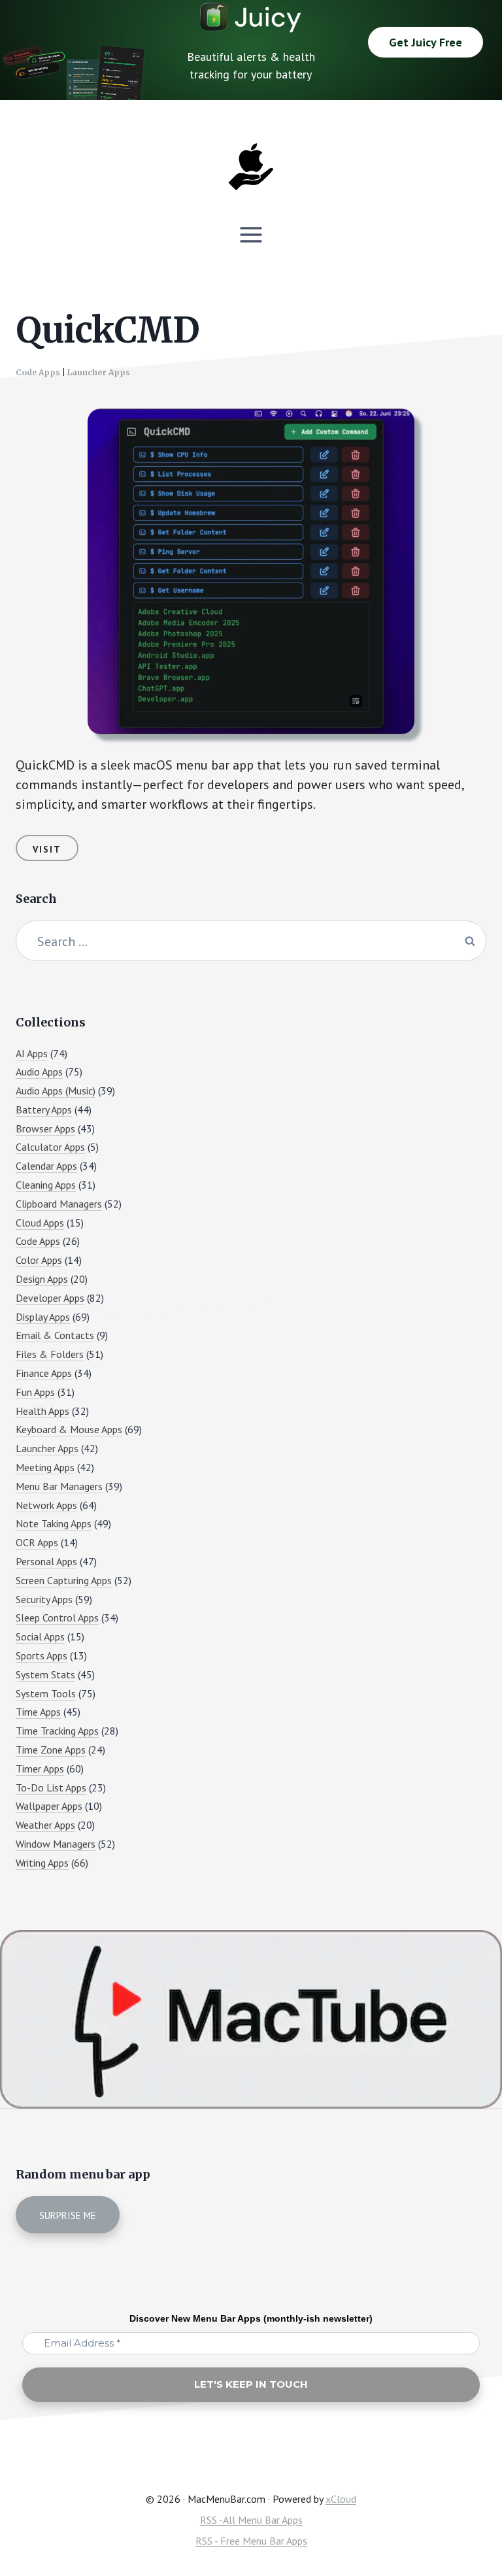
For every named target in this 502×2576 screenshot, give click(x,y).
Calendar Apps (46, 1166)
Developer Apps (50, 1298)
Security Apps (44, 1599)
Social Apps (40, 1636)
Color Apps (39, 1260)
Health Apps (42, 1411)
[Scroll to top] (467, 2521)
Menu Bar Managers (59, 1486)
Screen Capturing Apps (64, 1580)
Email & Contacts (55, 1335)
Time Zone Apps (51, 1750)
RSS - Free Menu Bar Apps (251, 2541)
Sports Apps (42, 1655)
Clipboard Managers (59, 1204)
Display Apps (43, 1317)
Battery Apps (44, 1110)
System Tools (46, 1693)
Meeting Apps (45, 1467)
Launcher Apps (99, 372)
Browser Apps (45, 1128)
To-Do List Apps (51, 1788)
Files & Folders (50, 1354)
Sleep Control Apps (57, 1618)
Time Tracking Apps (57, 1731)
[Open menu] (251, 234)
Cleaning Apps (46, 1185)
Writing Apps (42, 1863)
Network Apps (46, 1505)
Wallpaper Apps (49, 1806)
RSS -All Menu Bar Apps (251, 2520)
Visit (47, 849)
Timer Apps (40, 1769)
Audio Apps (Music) (56, 1091)
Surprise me (68, 2215)
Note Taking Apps (54, 1523)
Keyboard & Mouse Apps (69, 1429)
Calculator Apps (50, 1147)
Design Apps (42, 1279)
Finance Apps (44, 1373)
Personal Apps (46, 1561)
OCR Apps (37, 1542)
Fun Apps (35, 1392)
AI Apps (32, 1053)
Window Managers (56, 1844)
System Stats (45, 1674)
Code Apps (38, 372)
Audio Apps (39, 1072)
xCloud (341, 2499)
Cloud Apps (40, 1223)
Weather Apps (45, 1825)
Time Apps (38, 1712)
